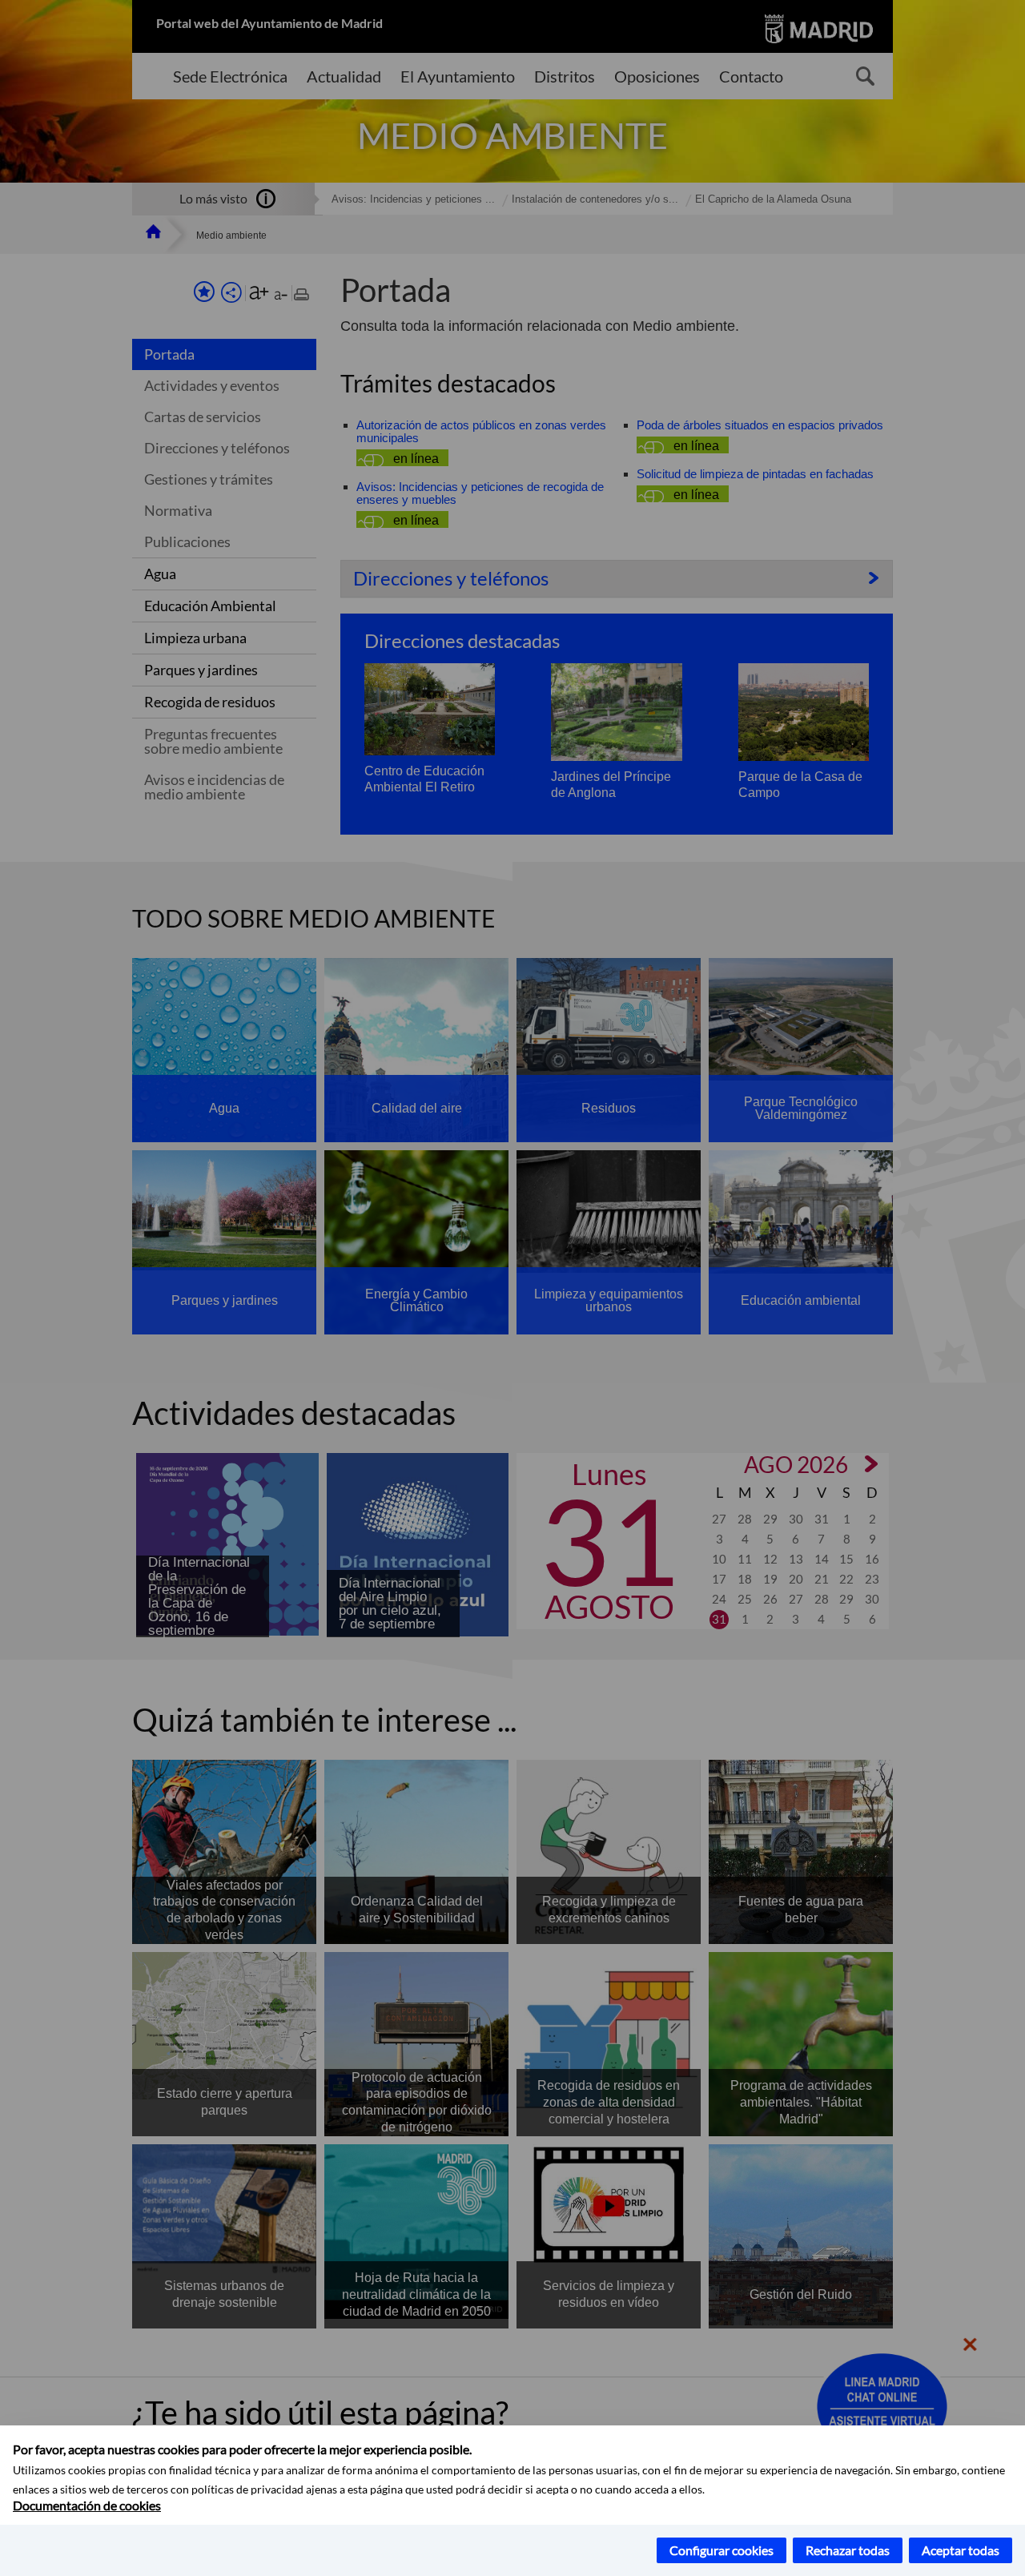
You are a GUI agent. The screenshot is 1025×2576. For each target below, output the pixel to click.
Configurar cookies (722, 2550)
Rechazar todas (848, 2550)
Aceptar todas (961, 2550)
